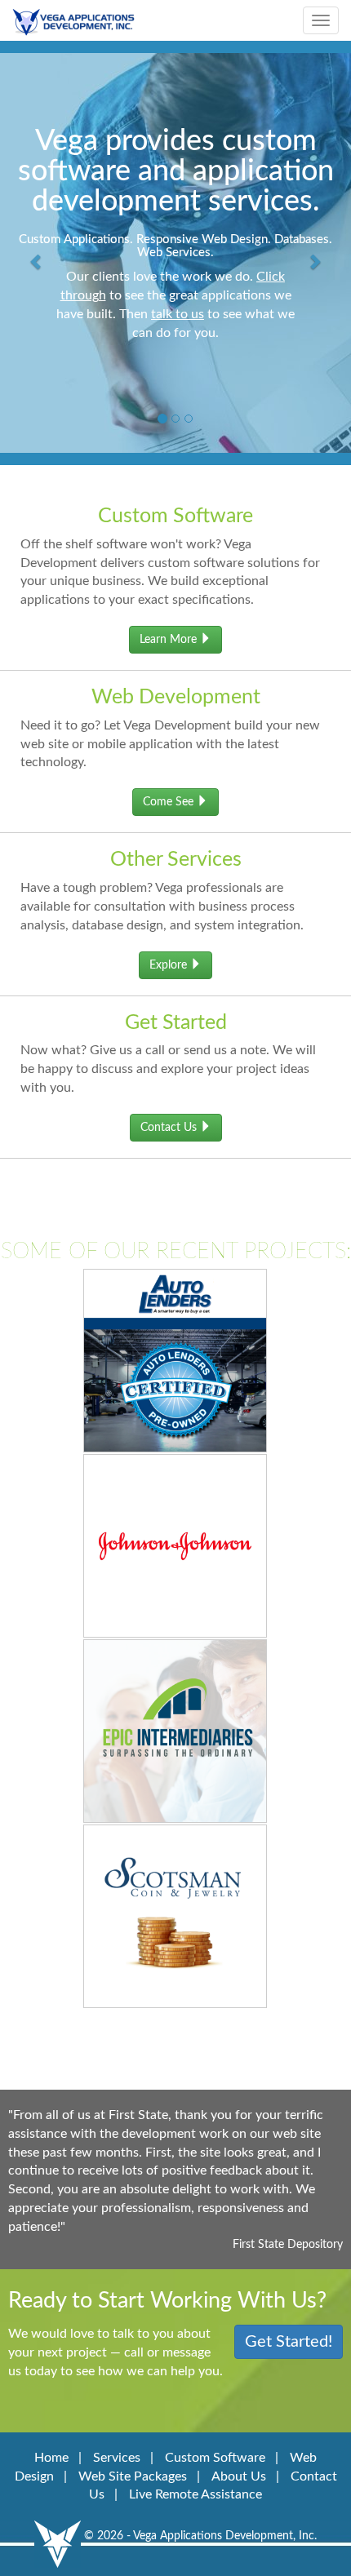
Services (117, 2458)
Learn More (170, 640)
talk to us (178, 314)
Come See (170, 802)
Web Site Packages (133, 2476)
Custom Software (215, 2458)
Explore (170, 965)
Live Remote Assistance (195, 2494)
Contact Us (170, 1128)
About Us (239, 2476)
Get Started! (289, 2342)
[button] (37, 245)
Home (51, 2458)
